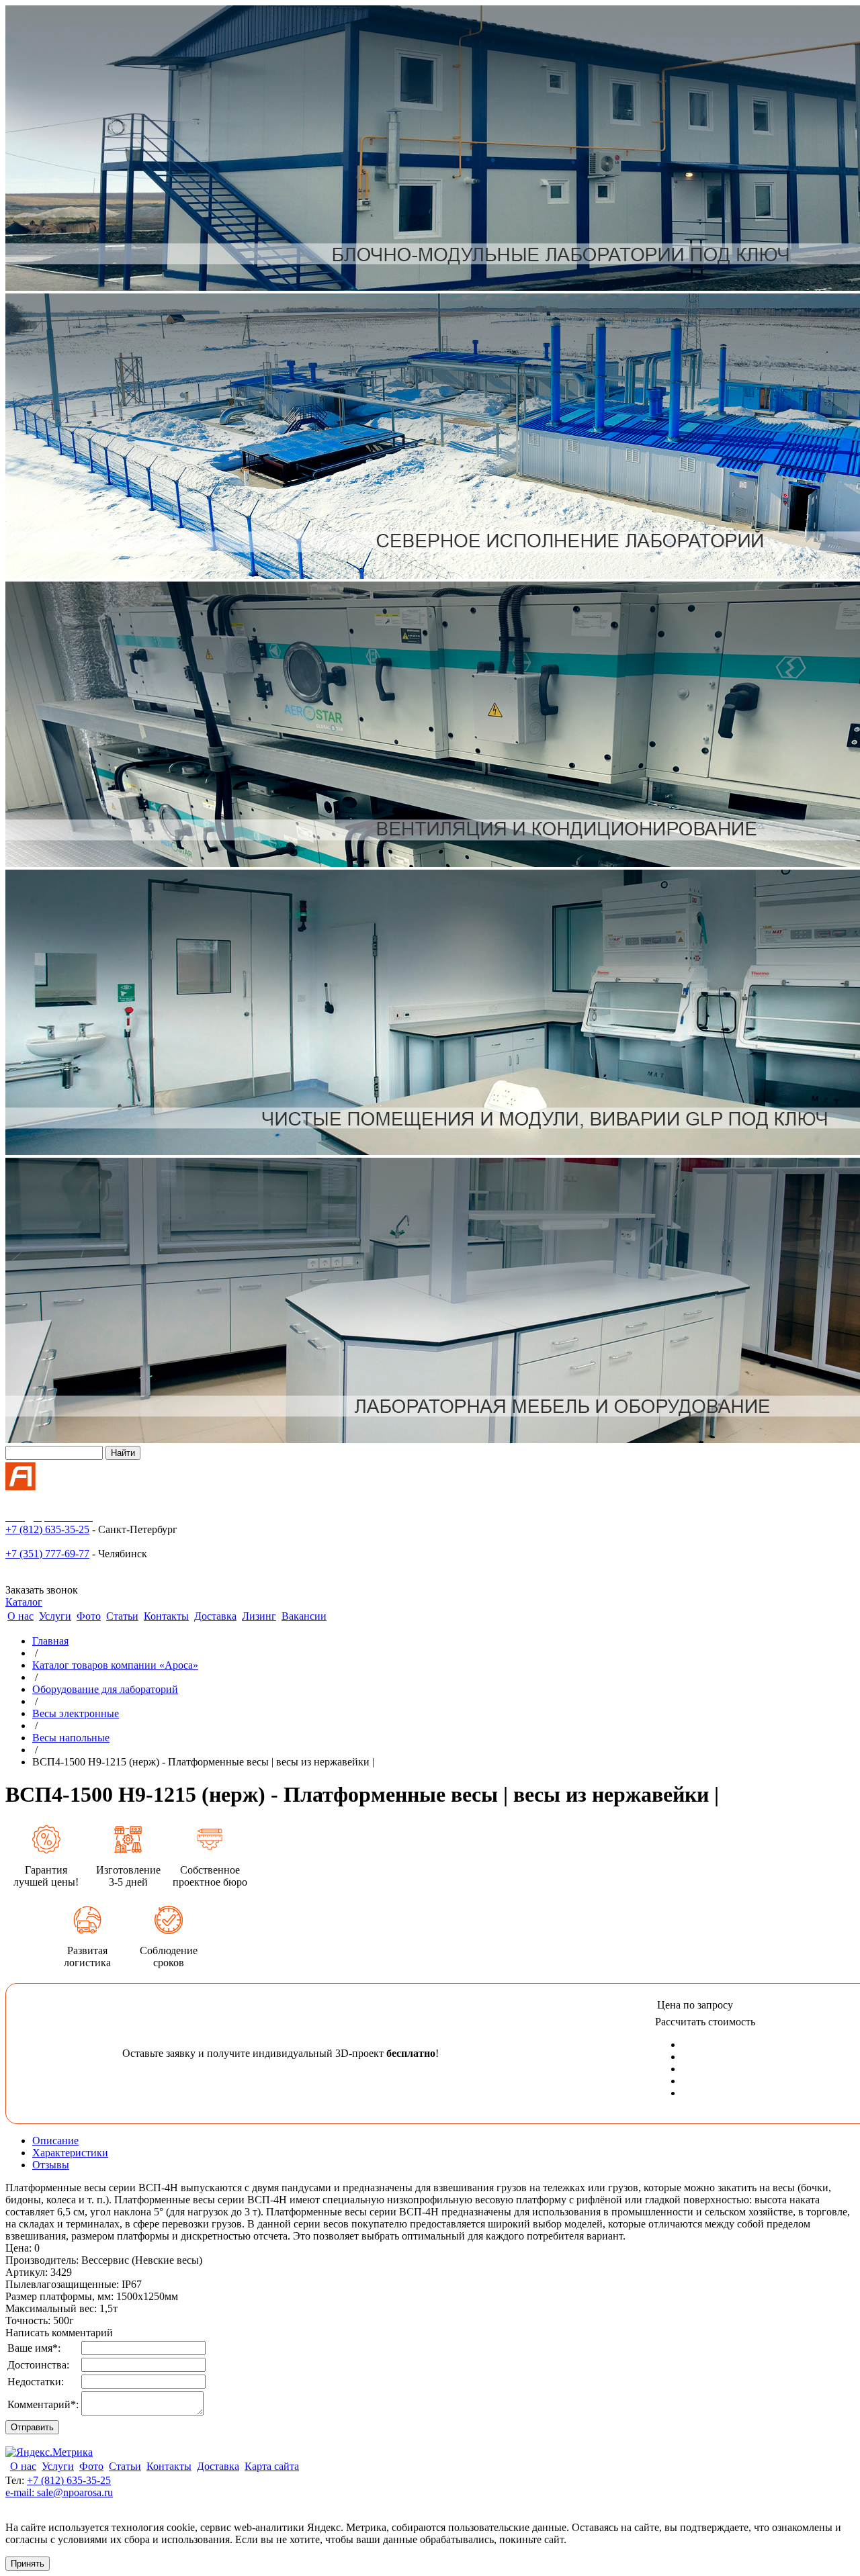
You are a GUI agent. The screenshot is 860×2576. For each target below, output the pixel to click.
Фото (89, 1616)
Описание (55, 2141)
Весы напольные (71, 1738)
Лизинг (259, 1616)
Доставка (215, 1616)
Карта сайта (272, 2466)
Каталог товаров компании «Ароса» (115, 1665)
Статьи (122, 1616)
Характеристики (70, 2153)
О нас (20, 1616)
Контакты (166, 1616)
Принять (28, 2564)
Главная (50, 1641)
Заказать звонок (42, 1590)
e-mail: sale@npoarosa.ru (59, 2492)
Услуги (55, 1616)
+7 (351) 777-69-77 (47, 1554)
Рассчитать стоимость (705, 2022)
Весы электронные (76, 1713)
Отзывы (51, 2165)
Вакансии (304, 1616)
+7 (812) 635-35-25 (47, 1529)
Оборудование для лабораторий (105, 1689)
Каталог (24, 1602)
